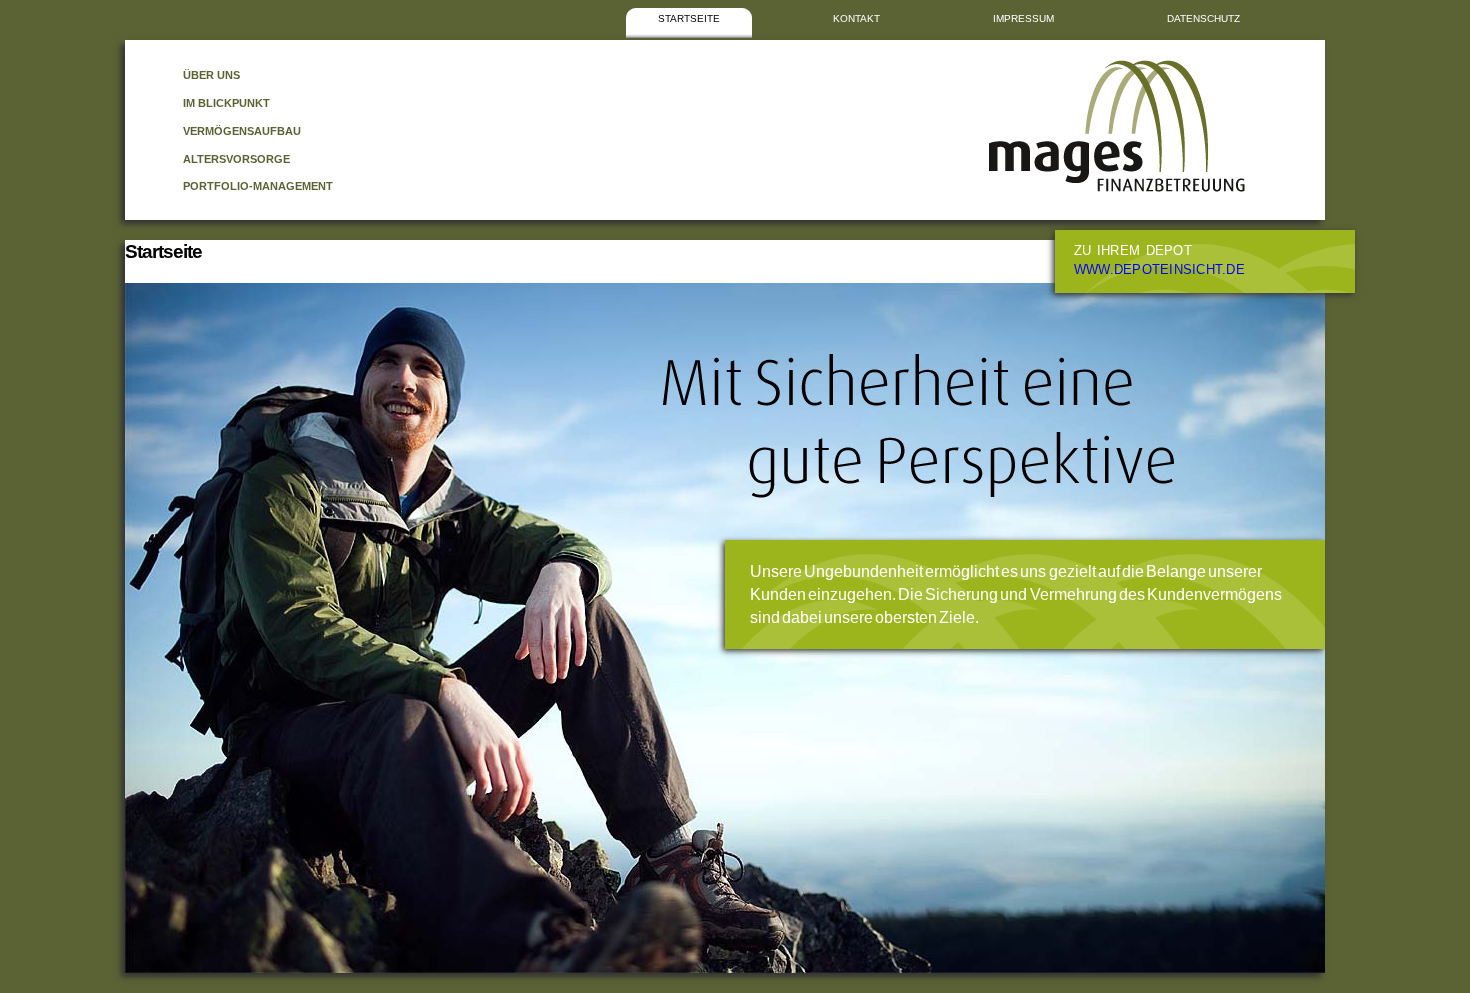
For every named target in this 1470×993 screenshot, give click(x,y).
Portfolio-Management (258, 186)
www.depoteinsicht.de (1159, 270)
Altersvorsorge (236, 159)
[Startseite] (1117, 188)
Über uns (211, 75)
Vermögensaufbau (242, 131)
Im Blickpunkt (226, 103)
